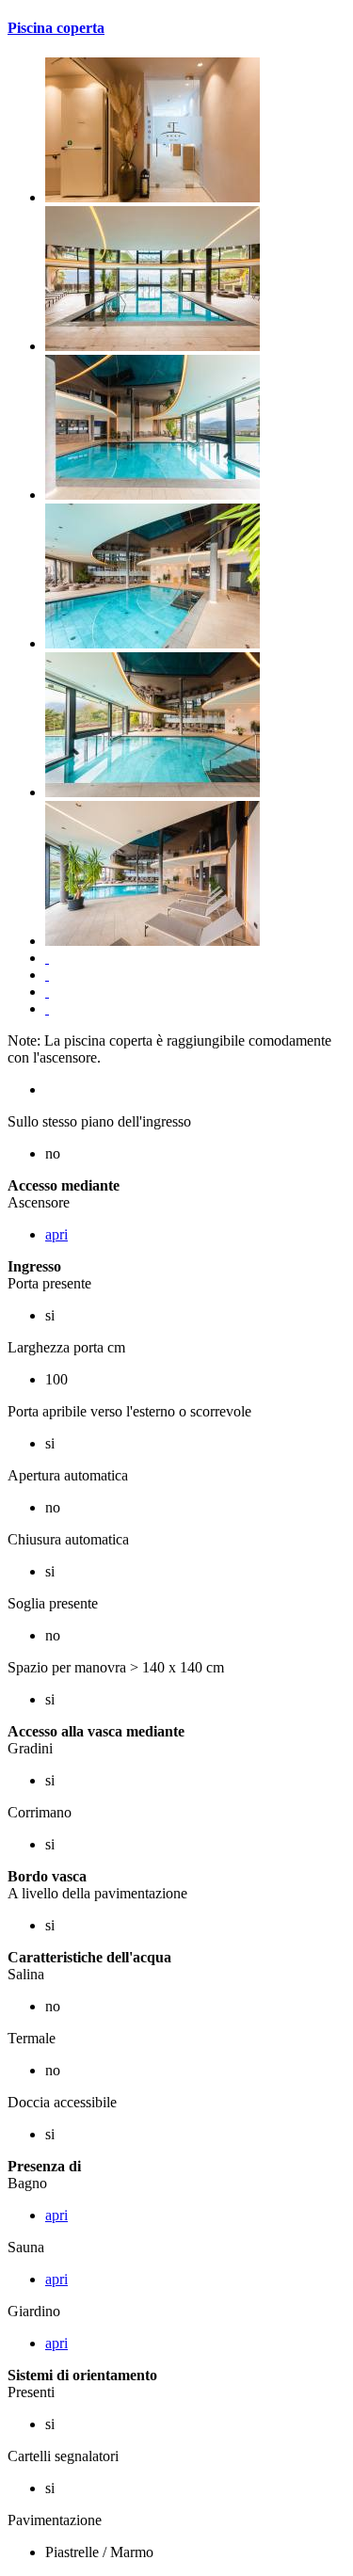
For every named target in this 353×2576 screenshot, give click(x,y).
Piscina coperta (56, 28)
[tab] (176, 28)
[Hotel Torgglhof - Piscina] (152, 197)
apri (56, 1234)
